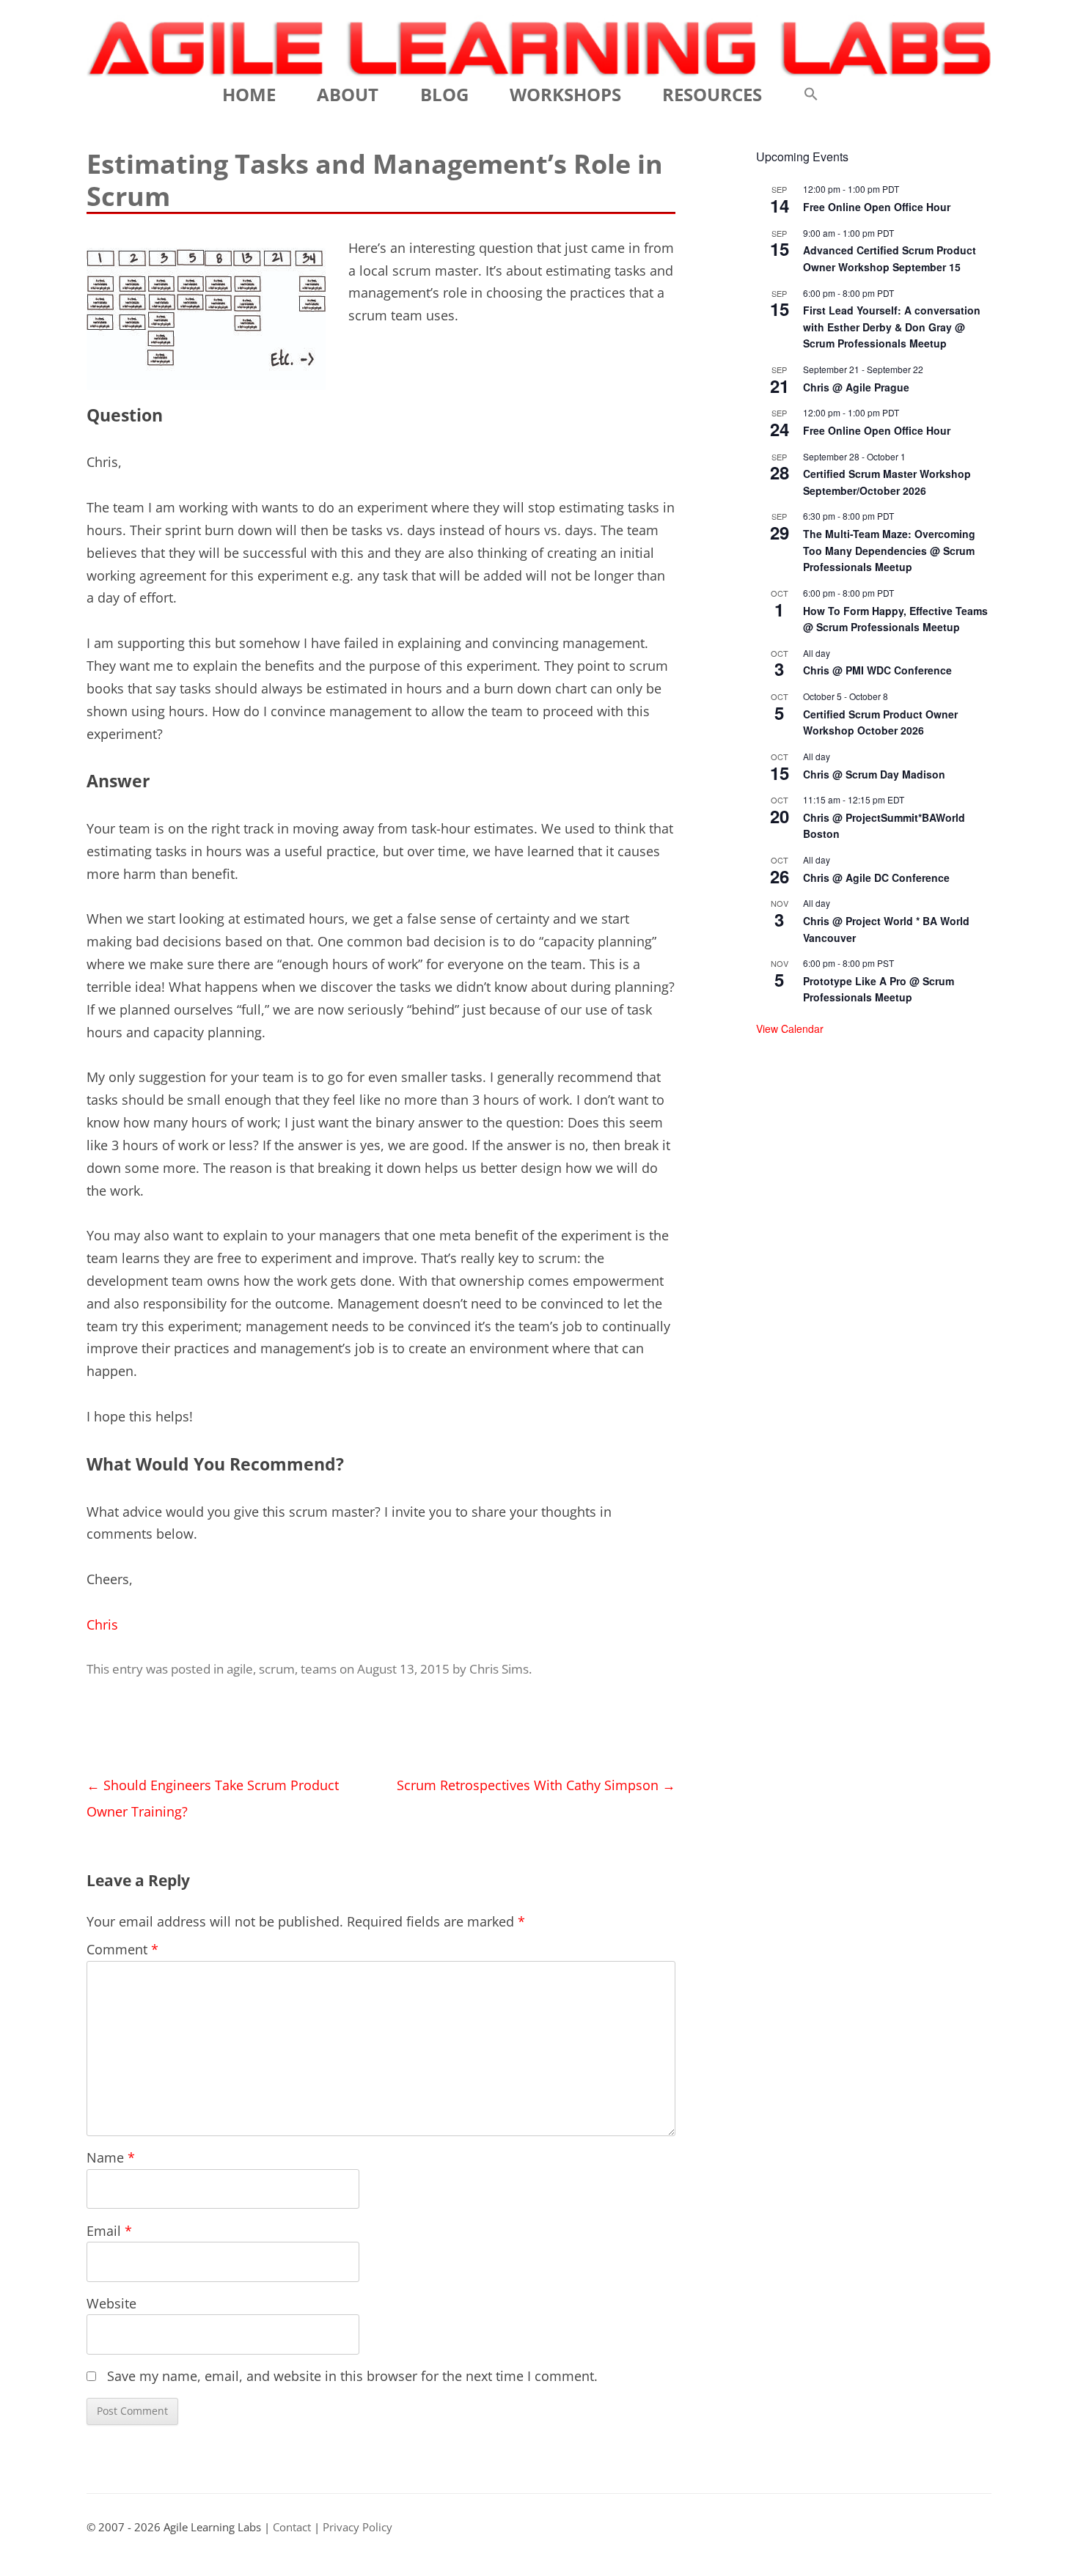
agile (240, 1669)
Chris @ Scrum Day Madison (874, 774)
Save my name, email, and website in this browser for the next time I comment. (352, 2376)
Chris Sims (499, 1669)
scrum (277, 1669)
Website (111, 2303)
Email (109, 2231)
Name (111, 2157)
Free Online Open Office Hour (877, 207)
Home (249, 94)
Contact (292, 2527)
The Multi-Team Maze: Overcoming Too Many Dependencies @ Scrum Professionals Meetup (889, 550)
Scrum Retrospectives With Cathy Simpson (536, 1785)
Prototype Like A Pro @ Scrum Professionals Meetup (879, 989)
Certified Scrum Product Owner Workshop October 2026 (880, 722)
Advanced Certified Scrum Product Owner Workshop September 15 (890, 258)
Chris (102, 1624)
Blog (444, 94)
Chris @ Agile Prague (856, 387)
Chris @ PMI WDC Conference (877, 670)
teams (319, 1669)
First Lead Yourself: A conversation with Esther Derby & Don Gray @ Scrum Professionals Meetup (892, 327)
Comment (122, 1949)
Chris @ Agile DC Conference (876, 877)
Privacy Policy (357, 2527)
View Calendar (790, 1028)
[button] (811, 95)
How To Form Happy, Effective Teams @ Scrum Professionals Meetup (895, 619)
